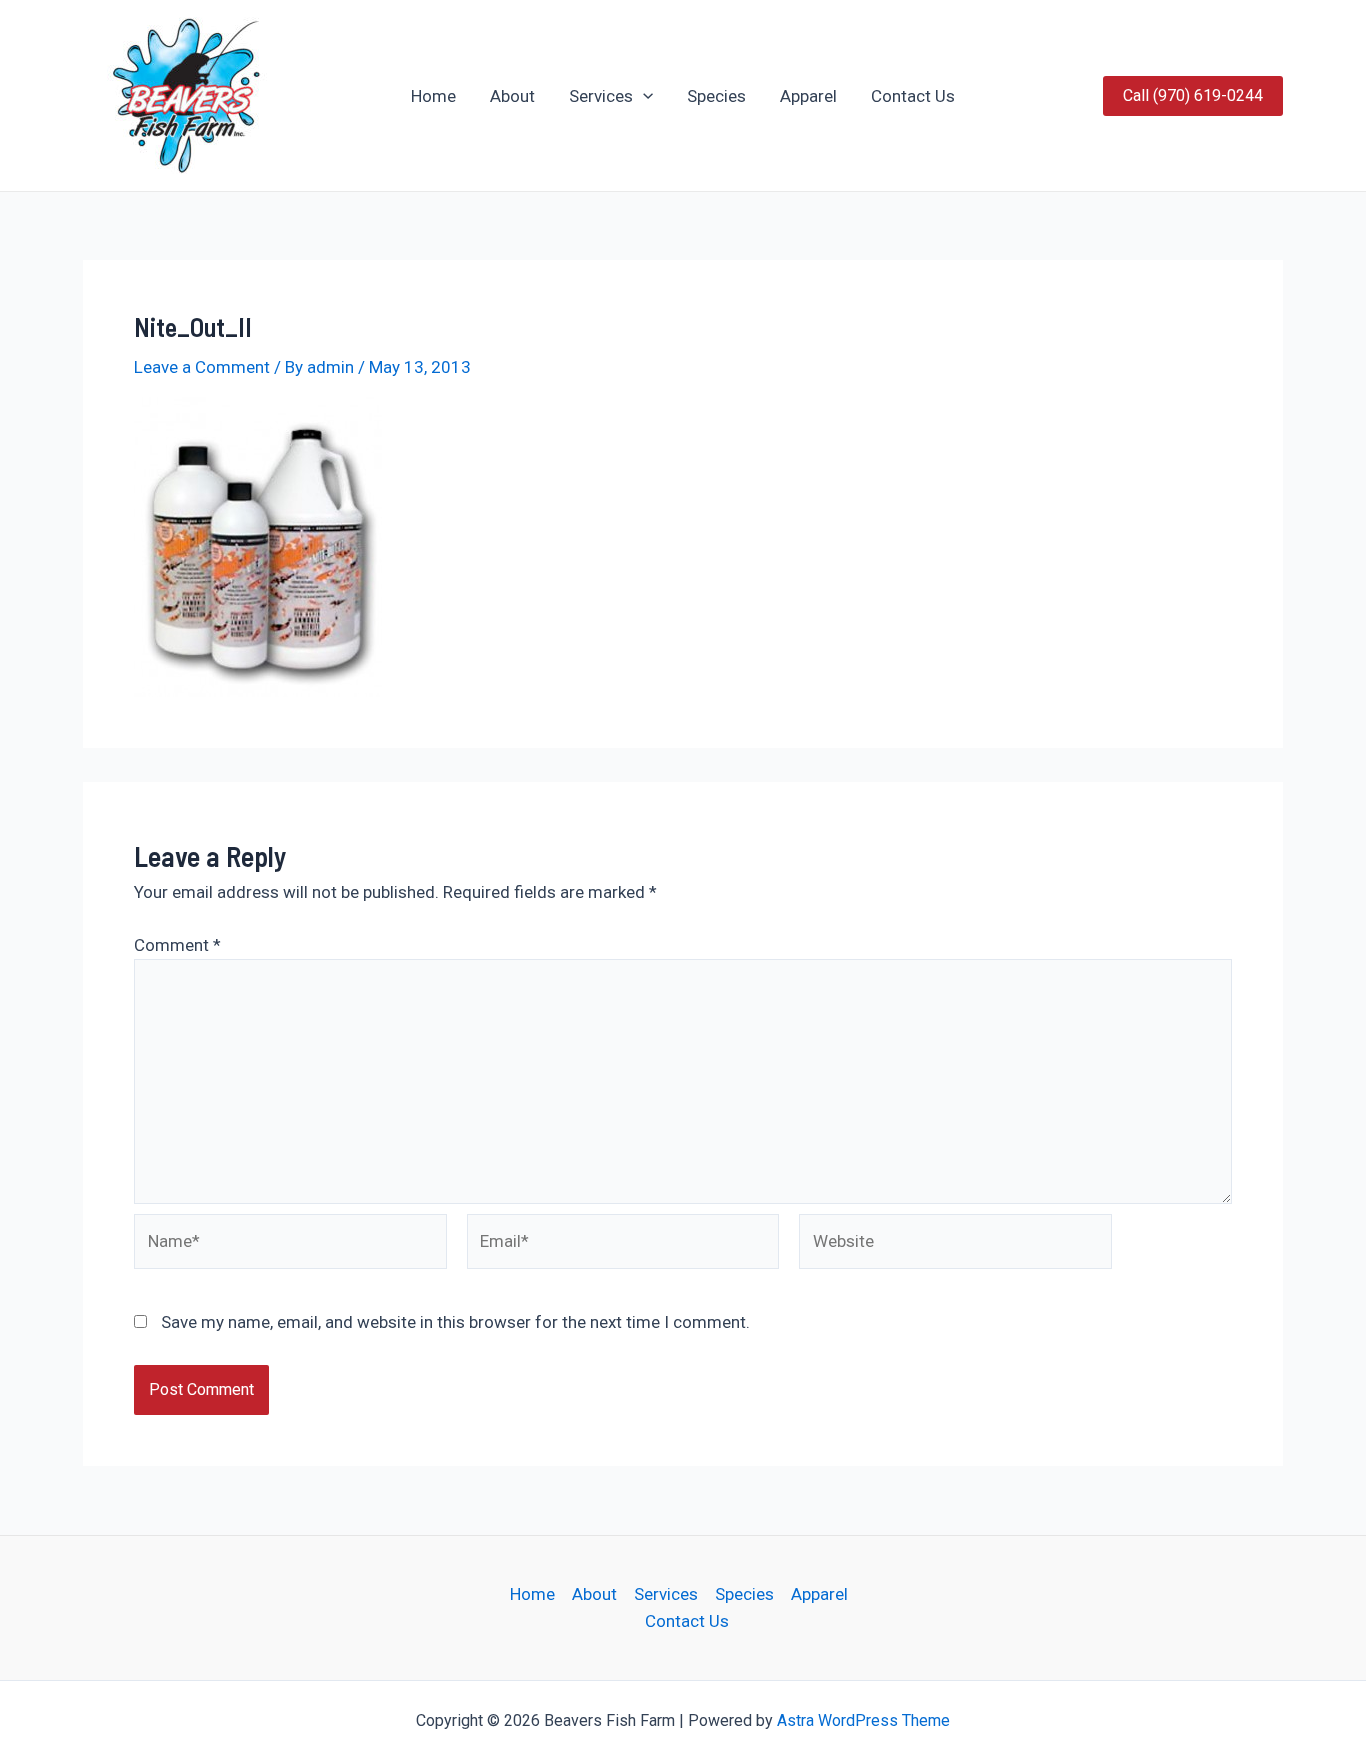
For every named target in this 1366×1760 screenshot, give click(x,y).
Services (601, 96)
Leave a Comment (202, 367)
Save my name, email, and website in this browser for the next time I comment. (455, 1322)
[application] (643, 96)
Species (716, 96)
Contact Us (913, 96)
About (512, 96)
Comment (177, 945)
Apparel (808, 96)
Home (433, 96)
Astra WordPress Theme (863, 1720)
